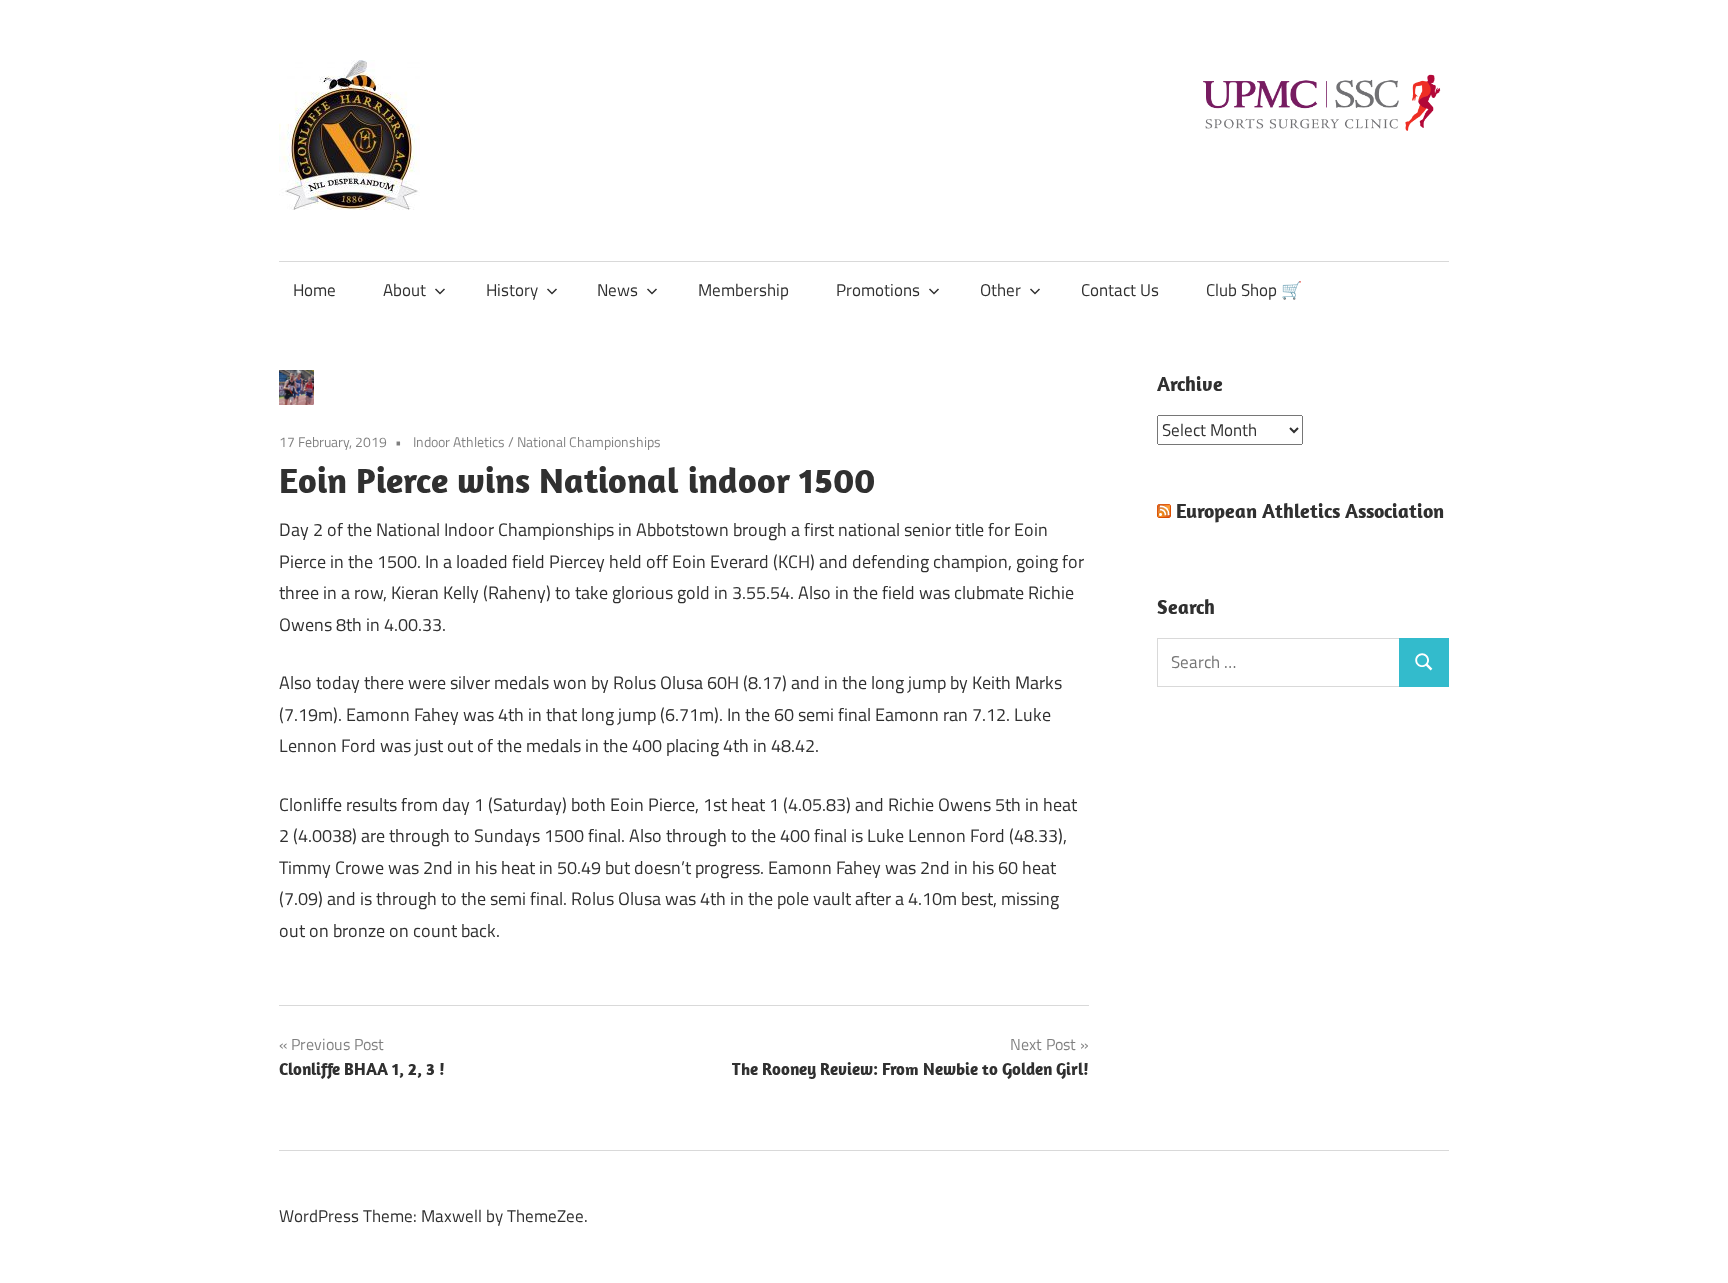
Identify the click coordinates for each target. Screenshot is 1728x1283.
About (404, 290)
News (617, 290)
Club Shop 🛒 (1254, 290)
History (512, 290)
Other (1000, 290)
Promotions (878, 290)
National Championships (589, 441)
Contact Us (1120, 290)
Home (314, 290)
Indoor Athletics (459, 441)
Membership (743, 290)
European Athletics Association (1310, 510)
